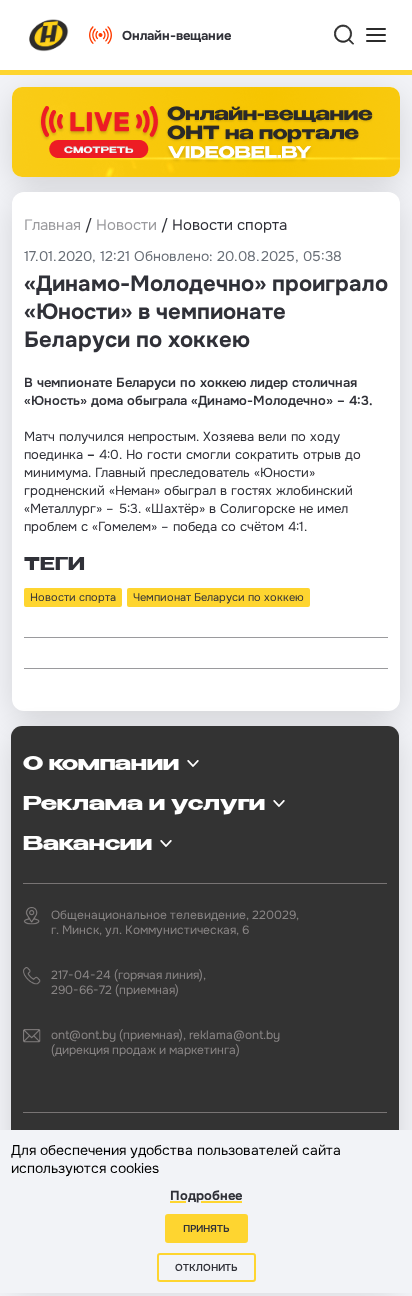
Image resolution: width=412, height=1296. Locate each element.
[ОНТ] (49, 35)
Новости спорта (73, 597)
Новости (126, 225)
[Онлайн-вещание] (206, 132)
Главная (52, 225)
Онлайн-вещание (176, 35)
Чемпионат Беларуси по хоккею (218, 597)
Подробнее (206, 1195)
